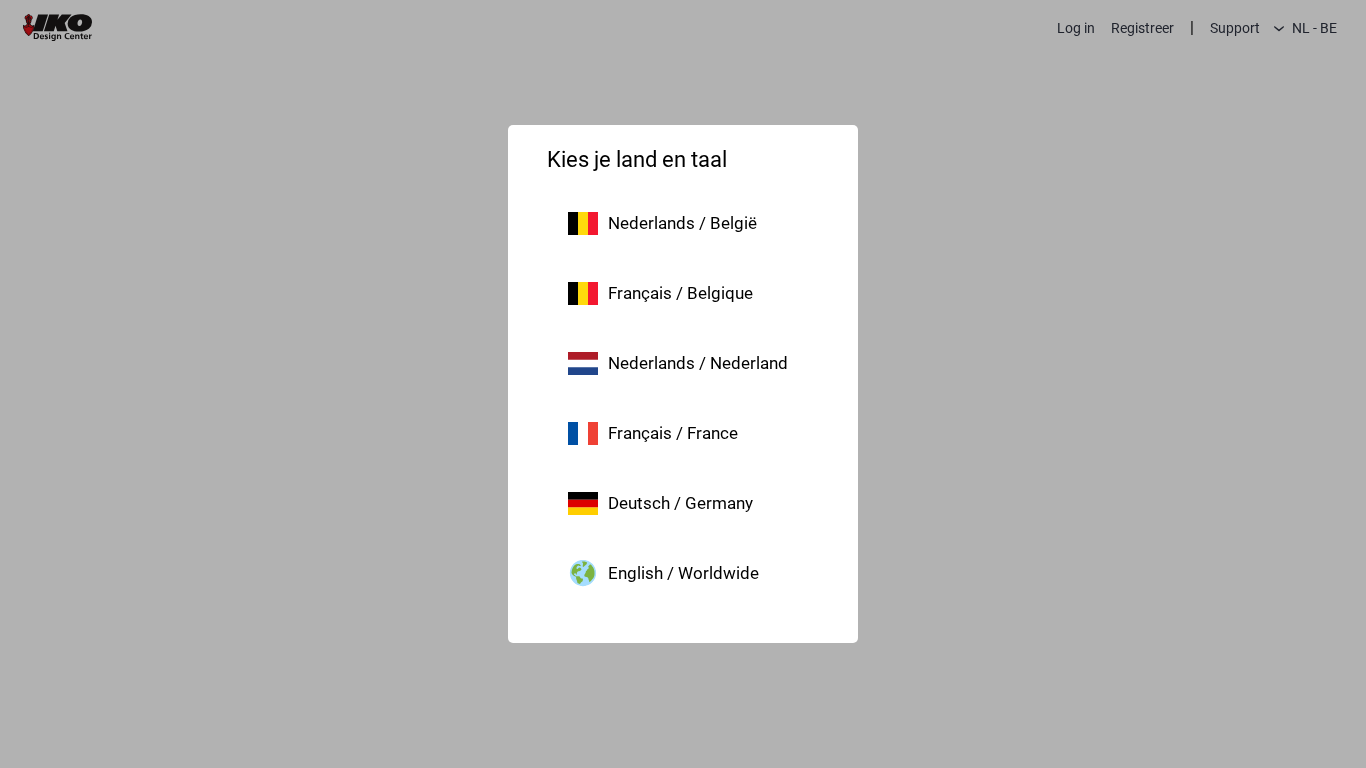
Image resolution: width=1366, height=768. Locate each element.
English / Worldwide (683, 573)
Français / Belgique (680, 293)
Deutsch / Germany (680, 503)
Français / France (673, 433)
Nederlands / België (682, 223)
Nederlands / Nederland (698, 363)
